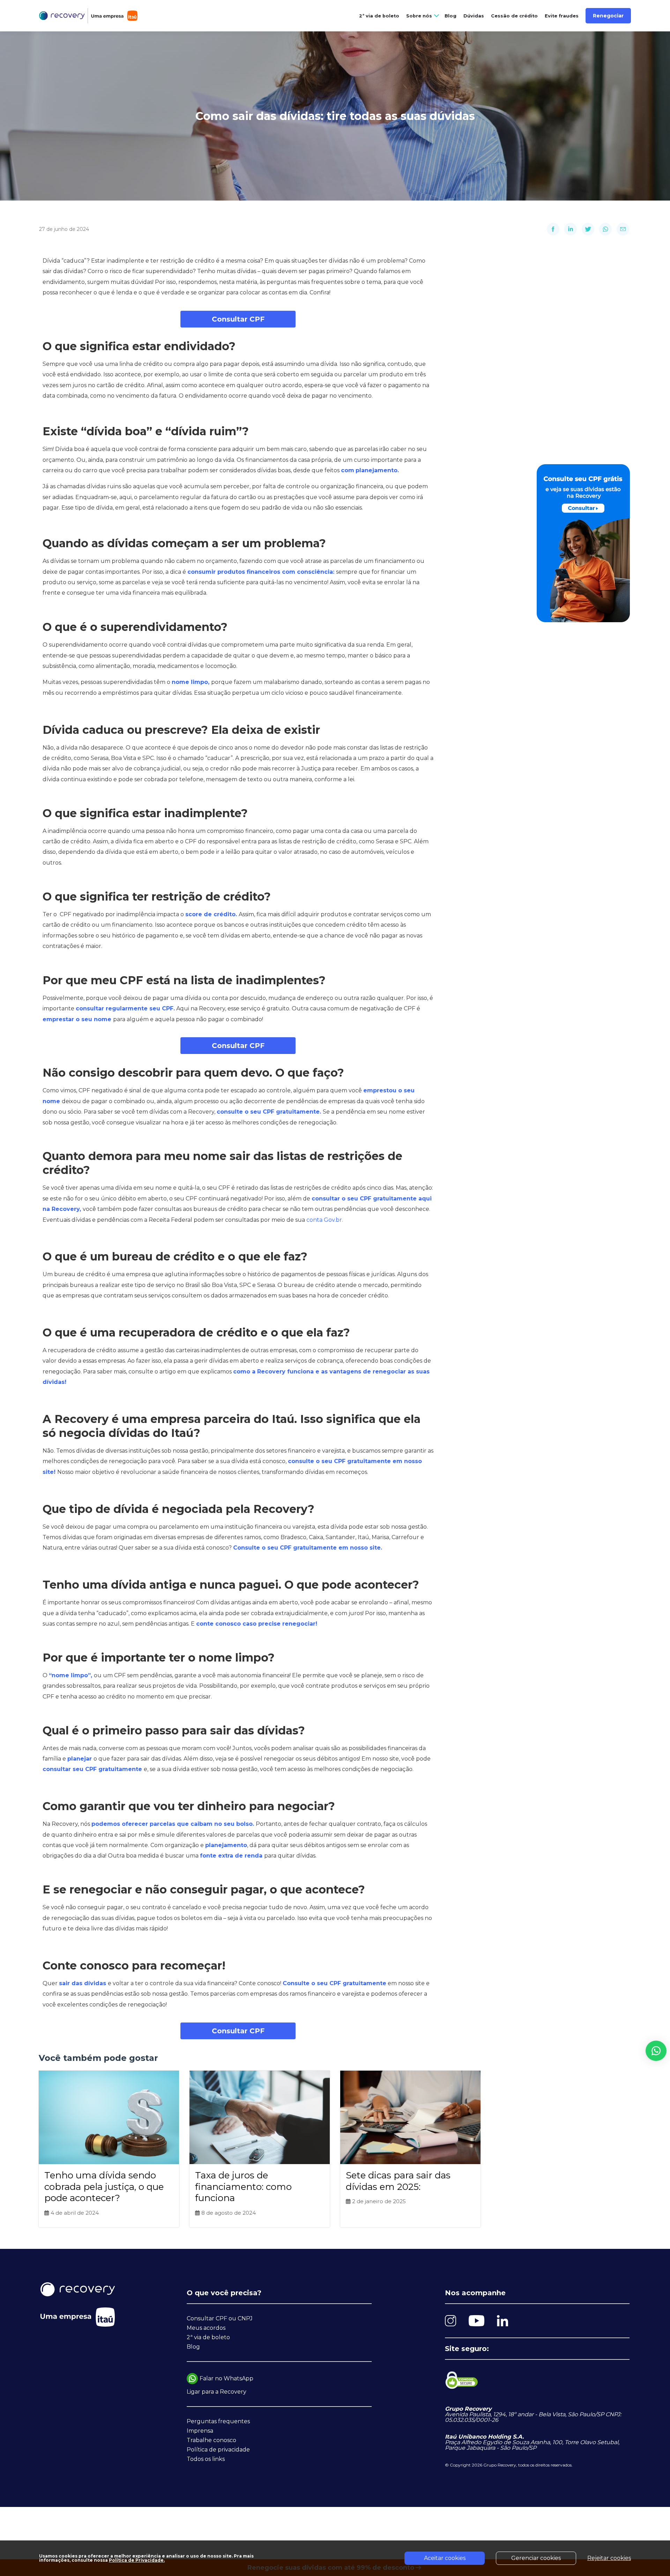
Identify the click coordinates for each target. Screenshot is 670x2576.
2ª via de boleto (379, 16)
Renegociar (608, 16)
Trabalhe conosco (211, 2440)
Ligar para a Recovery (217, 2392)
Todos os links (206, 2459)
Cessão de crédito (514, 16)
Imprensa (200, 2431)
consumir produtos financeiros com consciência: (262, 572)
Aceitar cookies (445, 2558)
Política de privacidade (218, 2450)
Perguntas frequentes (218, 2421)
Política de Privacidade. (137, 2560)
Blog (451, 16)
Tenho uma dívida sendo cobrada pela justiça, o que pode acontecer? (104, 2187)
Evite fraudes (562, 16)
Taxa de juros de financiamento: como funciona (243, 2187)
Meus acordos (206, 2328)
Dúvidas (474, 16)
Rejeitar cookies (609, 2558)
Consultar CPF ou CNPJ (220, 2318)
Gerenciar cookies (536, 2558)
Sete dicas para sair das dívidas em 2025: (398, 2181)
